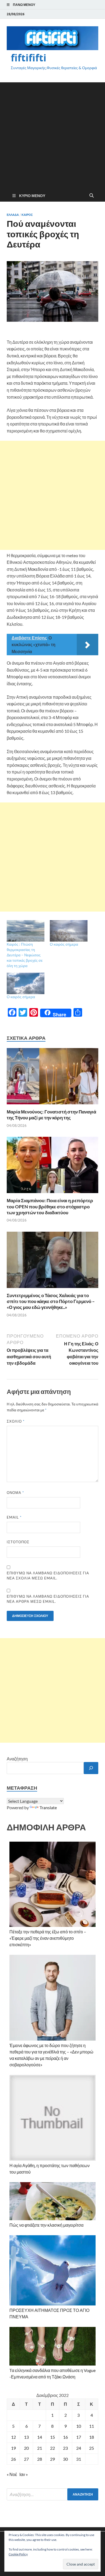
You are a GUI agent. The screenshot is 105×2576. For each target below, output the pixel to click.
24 (79, 2448)
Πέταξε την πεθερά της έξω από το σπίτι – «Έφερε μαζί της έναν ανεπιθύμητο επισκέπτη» (48, 1938)
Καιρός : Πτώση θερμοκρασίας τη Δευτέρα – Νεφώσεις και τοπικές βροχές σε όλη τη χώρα (25, 955)
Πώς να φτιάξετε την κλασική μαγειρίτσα (46, 2225)
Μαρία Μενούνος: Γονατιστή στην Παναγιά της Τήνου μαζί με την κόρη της (51, 1115)
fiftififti (29, 58)
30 (65, 2459)
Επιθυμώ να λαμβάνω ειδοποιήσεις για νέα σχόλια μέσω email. (48, 1576)
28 (40, 2459)
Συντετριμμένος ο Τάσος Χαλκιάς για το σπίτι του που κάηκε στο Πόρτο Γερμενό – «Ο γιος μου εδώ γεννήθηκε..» (51, 1301)
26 (13, 2459)
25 (92, 2448)
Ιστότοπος (18, 1542)
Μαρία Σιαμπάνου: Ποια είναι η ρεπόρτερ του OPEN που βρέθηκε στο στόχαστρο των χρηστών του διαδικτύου (50, 1206)
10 (79, 2426)
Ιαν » (24, 2474)
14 (40, 2437)
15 (52, 2437)
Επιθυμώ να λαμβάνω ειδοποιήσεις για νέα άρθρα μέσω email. (48, 1599)
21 (40, 2448)
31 (79, 2459)
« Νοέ (12, 2474)
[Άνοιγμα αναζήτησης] (92, 196)
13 (26, 2437)
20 (26, 2448)
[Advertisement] (52, 135)
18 (92, 2437)
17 (79, 2437)
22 (52, 2448)
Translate (48, 1807)
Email (14, 1517)
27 (26, 2459)
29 (52, 2459)
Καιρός (27, 215)
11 (92, 2426)
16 (65, 2437)
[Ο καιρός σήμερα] (69, 931)
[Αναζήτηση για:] (52, 2494)
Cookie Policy (18, 2554)
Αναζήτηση (17, 1759)
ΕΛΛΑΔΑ (13, 215)
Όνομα (15, 1493)
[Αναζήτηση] (91, 1768)
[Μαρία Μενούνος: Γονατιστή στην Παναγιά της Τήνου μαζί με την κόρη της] (52, 1078)
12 (13, 2437)
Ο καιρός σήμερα (64, 944)
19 (13, 2448)
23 (65, 2448)
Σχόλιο (16, 1421)
